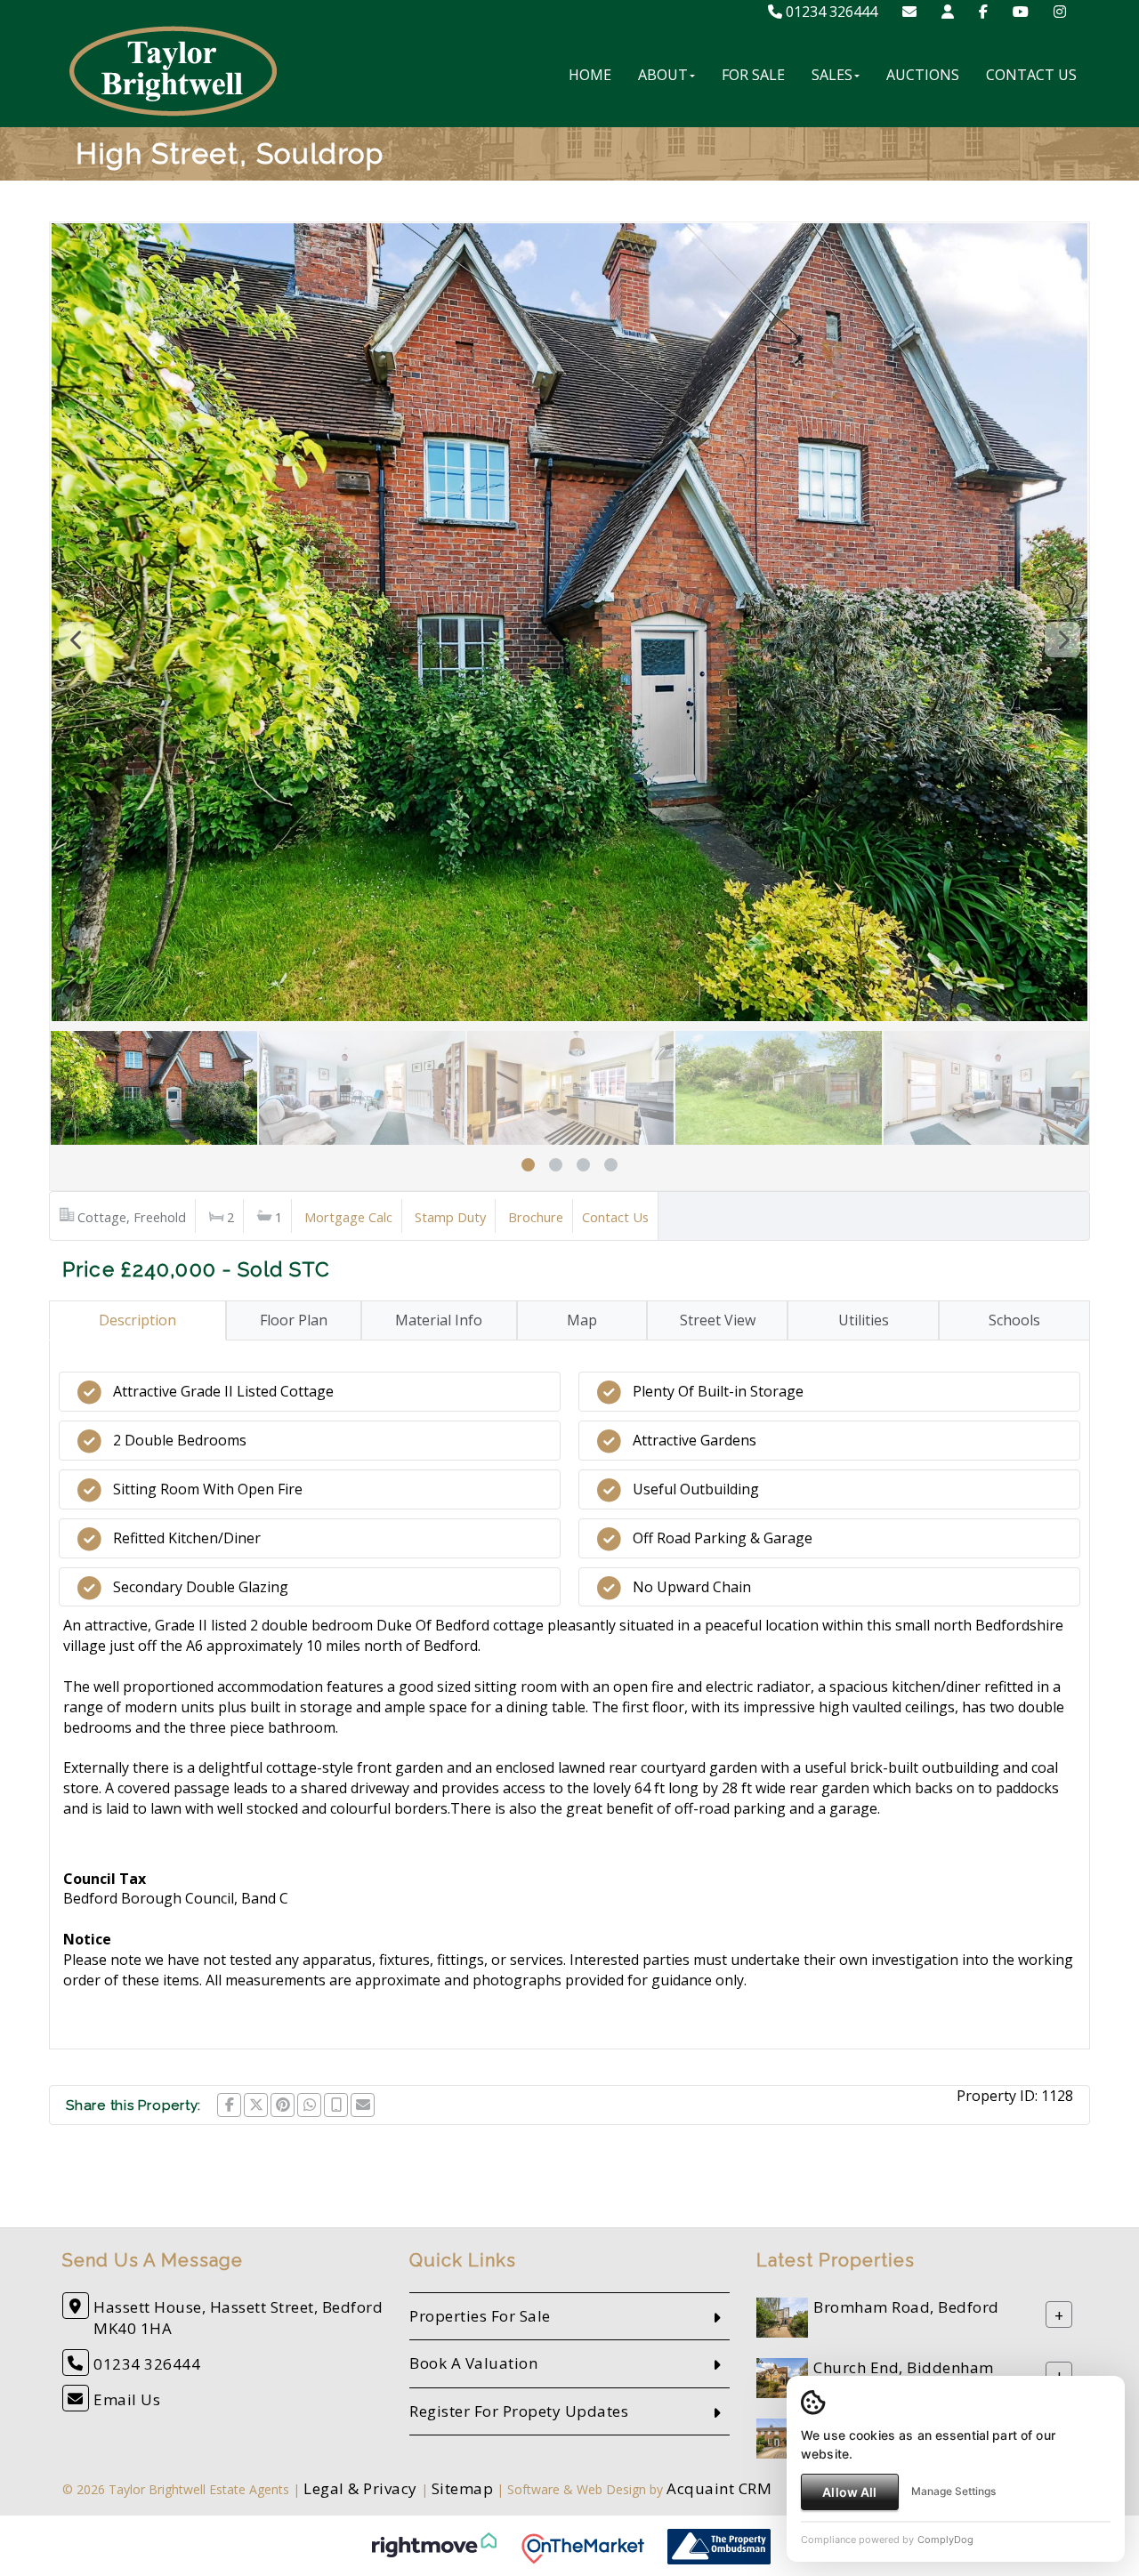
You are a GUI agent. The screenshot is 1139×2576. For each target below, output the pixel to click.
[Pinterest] (283, 2105)
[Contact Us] (948, 12)
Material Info (439, 1320)
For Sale (753, 75)
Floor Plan (294, 1320)
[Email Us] (909, 12)
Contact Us (1031, 75)
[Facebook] (983, 12)
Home (590, 75)
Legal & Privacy (360, 2488)
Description (137, 1320)
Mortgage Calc (348, 1217)
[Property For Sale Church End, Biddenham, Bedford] (782, 2376)
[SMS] (336, 2105)
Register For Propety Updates (519, 2411)
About (663, 75)
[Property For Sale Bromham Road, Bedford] (782, 2316)
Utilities (864, 1320)
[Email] (363, 2105)
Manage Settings (953, 2491)
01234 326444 (830, 12)
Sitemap (463, 2488)
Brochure (536, 1217)
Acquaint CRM (719, 2488)
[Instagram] (1060, 12)
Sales (832, 75)
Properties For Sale (480, 2316)
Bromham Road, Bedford (906, 2307)
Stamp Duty (450, 1217)
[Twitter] (256, 2105)
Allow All (849, 2492)
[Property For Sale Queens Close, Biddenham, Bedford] (782, 2437)
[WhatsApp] (309, 2105)
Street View (718, 1320)
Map (582, 1320)
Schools (1014, 1320)
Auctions (923, 75)
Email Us (127, 2399)
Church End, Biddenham (904, 2367)
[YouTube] (1021, 12)
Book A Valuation (473, 2363)
